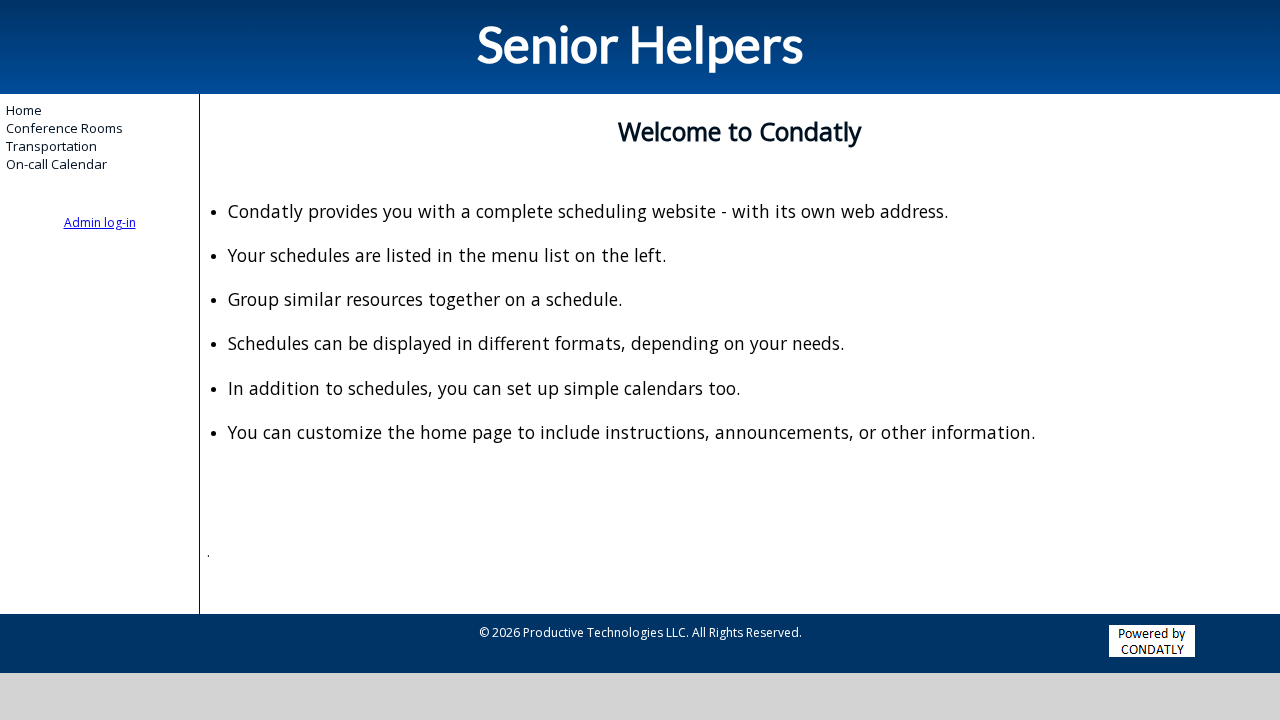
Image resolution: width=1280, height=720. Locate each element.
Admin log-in (100, 222)
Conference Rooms (64, 128)
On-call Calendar (56, 164)
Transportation (51, 146)
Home (24, 110)
